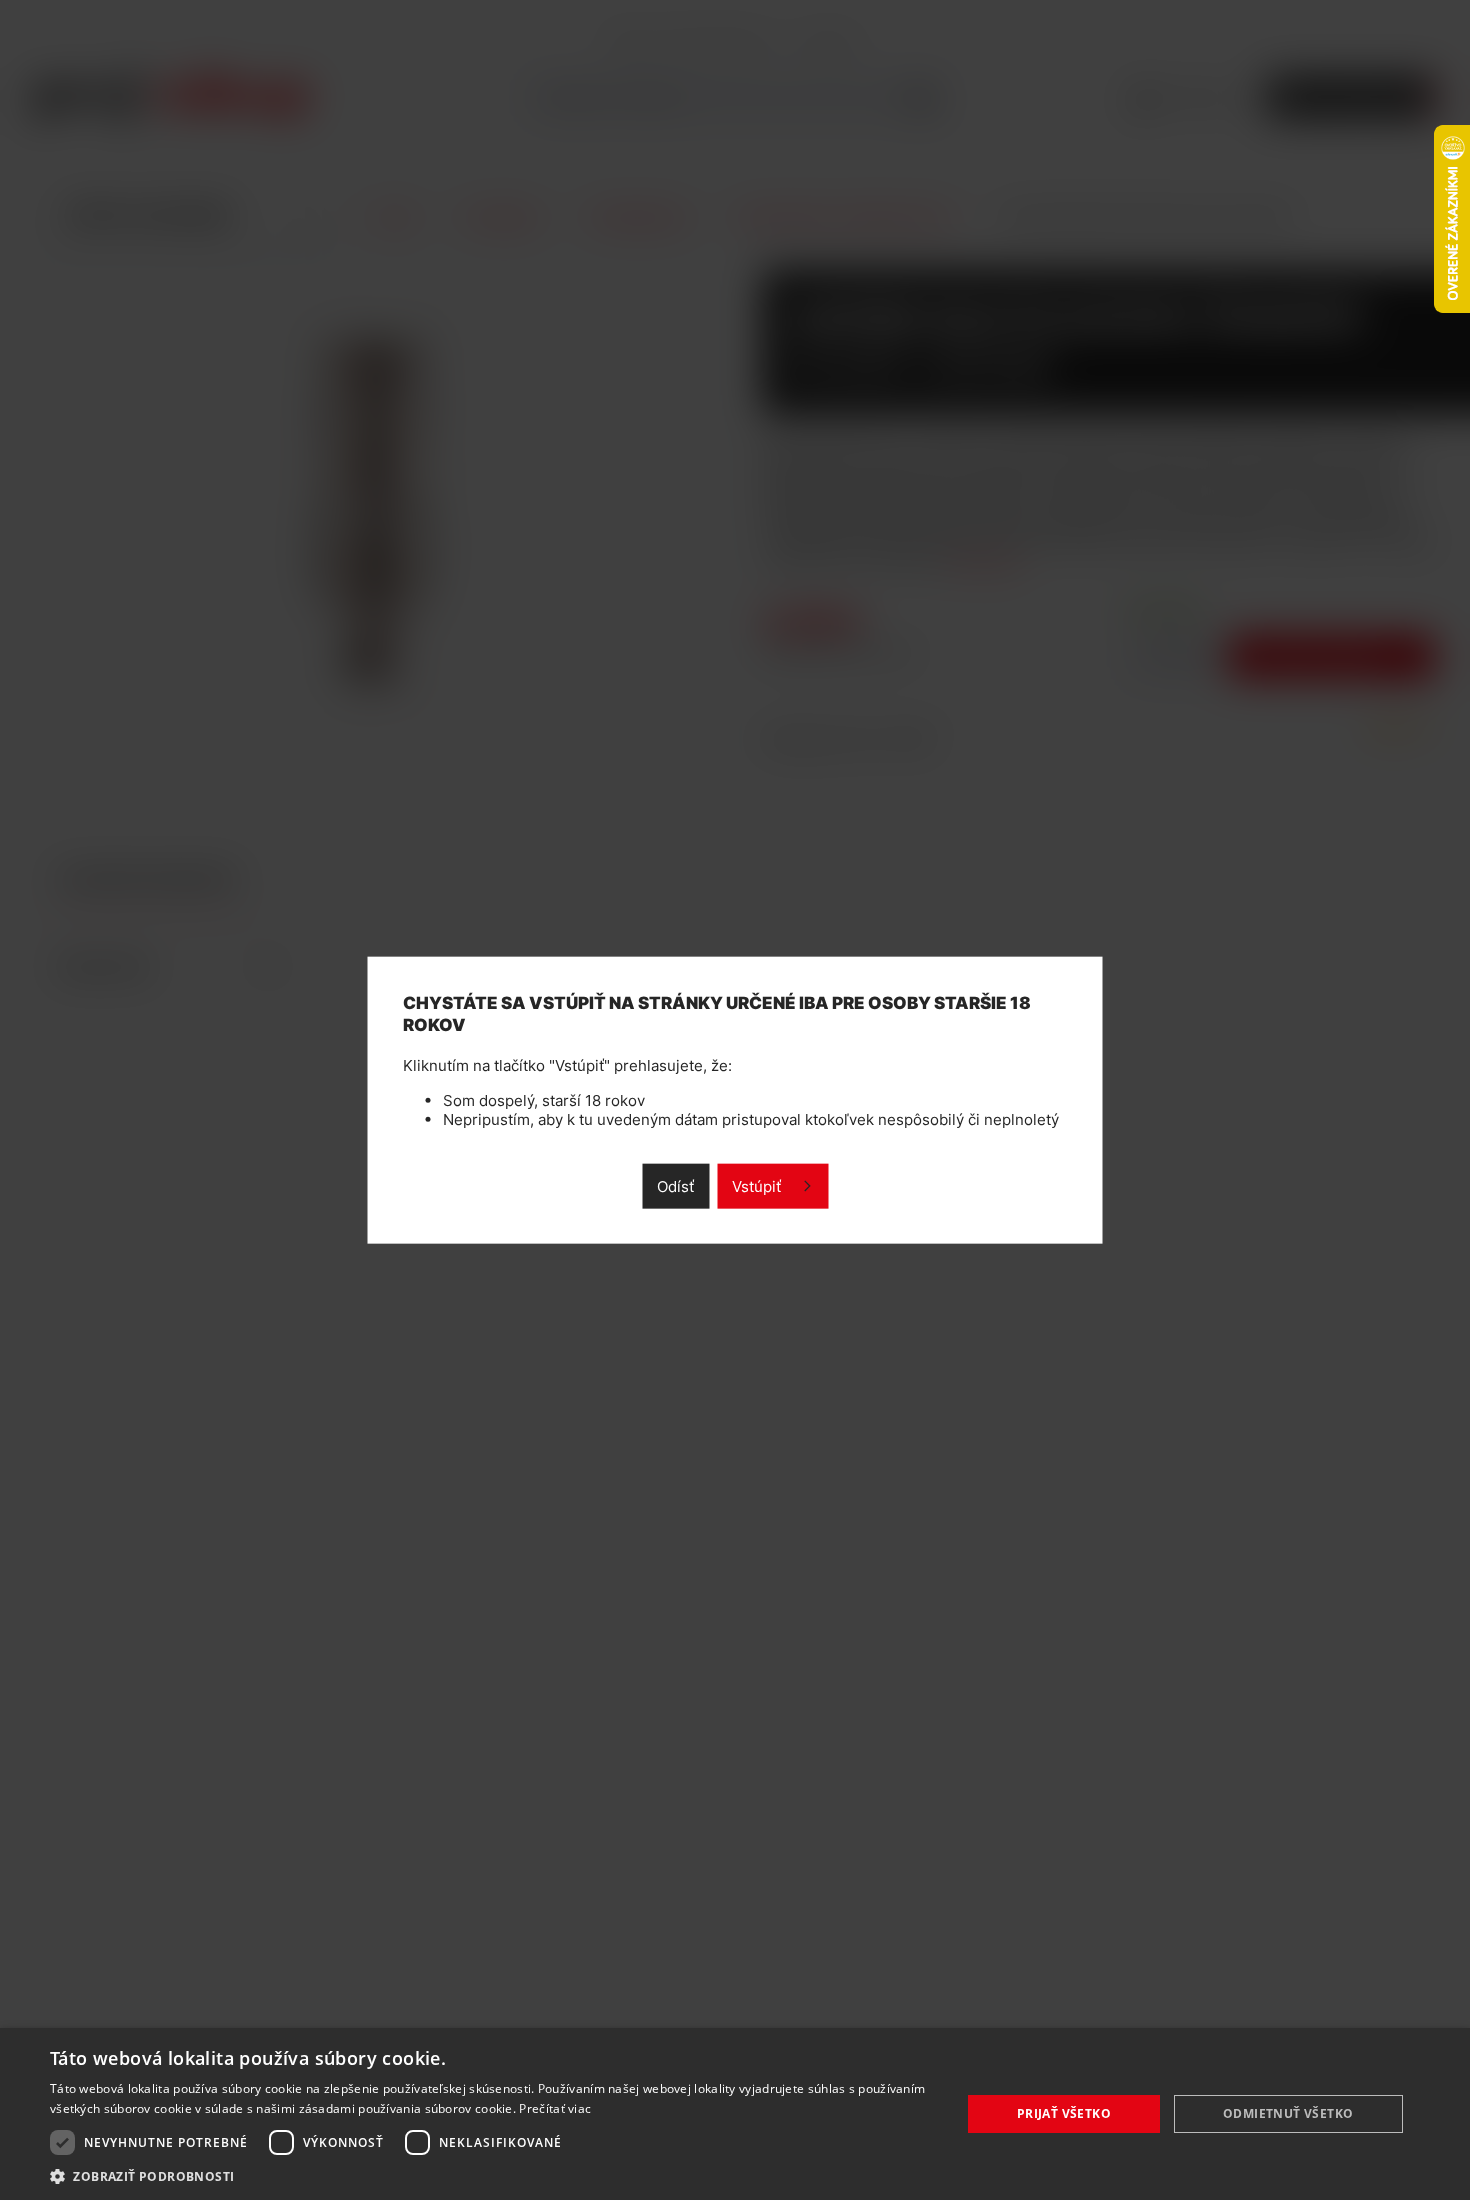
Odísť (675, 1185)
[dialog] (735, 2114)
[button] (492, 2175)
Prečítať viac (555, 2108)
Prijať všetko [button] (1064, 2113)
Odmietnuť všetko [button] (1288, 2113)
